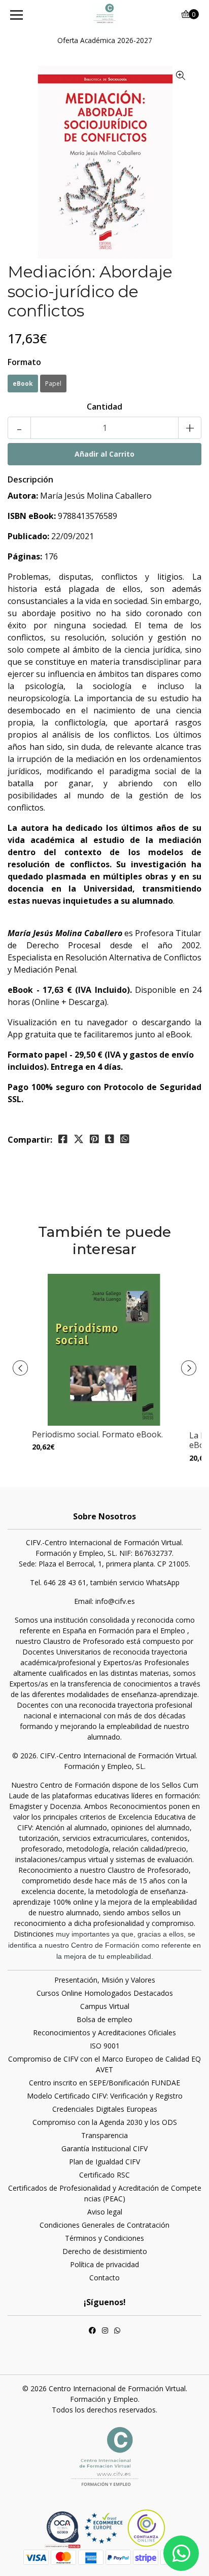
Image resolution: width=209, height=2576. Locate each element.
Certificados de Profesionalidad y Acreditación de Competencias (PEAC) (105, 2193)
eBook (23, 384)
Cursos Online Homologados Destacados (105, 1993)
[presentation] (20, 1368)
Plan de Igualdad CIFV (104, 2162)
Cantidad (104, 407)
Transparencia (104, 2135)
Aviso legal (105, 2212)
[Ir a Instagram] (105, 2331)
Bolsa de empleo (104, 2019)
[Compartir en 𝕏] (79, 1139)
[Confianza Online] (64, 2529)
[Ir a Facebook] (92, 2331)
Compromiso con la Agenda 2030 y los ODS (105, 2122)
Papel (53, 384)
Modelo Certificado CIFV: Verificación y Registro (105, 2096)
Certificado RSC (104, 2175)
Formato (24, 362)
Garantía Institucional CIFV (104, 2148)
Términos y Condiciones (104, 2238)
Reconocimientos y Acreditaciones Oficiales (104, 2032)
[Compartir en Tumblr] (110, 1139)
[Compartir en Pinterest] (94, 1139)
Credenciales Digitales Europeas (105, 2109)
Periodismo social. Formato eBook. (97, 1434)
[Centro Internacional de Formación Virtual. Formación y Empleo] (105, 15)
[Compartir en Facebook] (63, 1139)
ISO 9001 (105, 2046)
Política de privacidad (104, 2264)
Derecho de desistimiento (105, 2251)
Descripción (30, 479)
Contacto (104, 2278)
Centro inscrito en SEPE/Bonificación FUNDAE (104, 2083)
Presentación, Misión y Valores (105, 1980)
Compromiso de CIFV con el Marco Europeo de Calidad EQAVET (104, 2064)
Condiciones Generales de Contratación (104, 2225)
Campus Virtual (105, 2006)
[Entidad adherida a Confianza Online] (125, 2528)
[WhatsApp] (117, 2331)
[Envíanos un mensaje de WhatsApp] (181, 2553)
